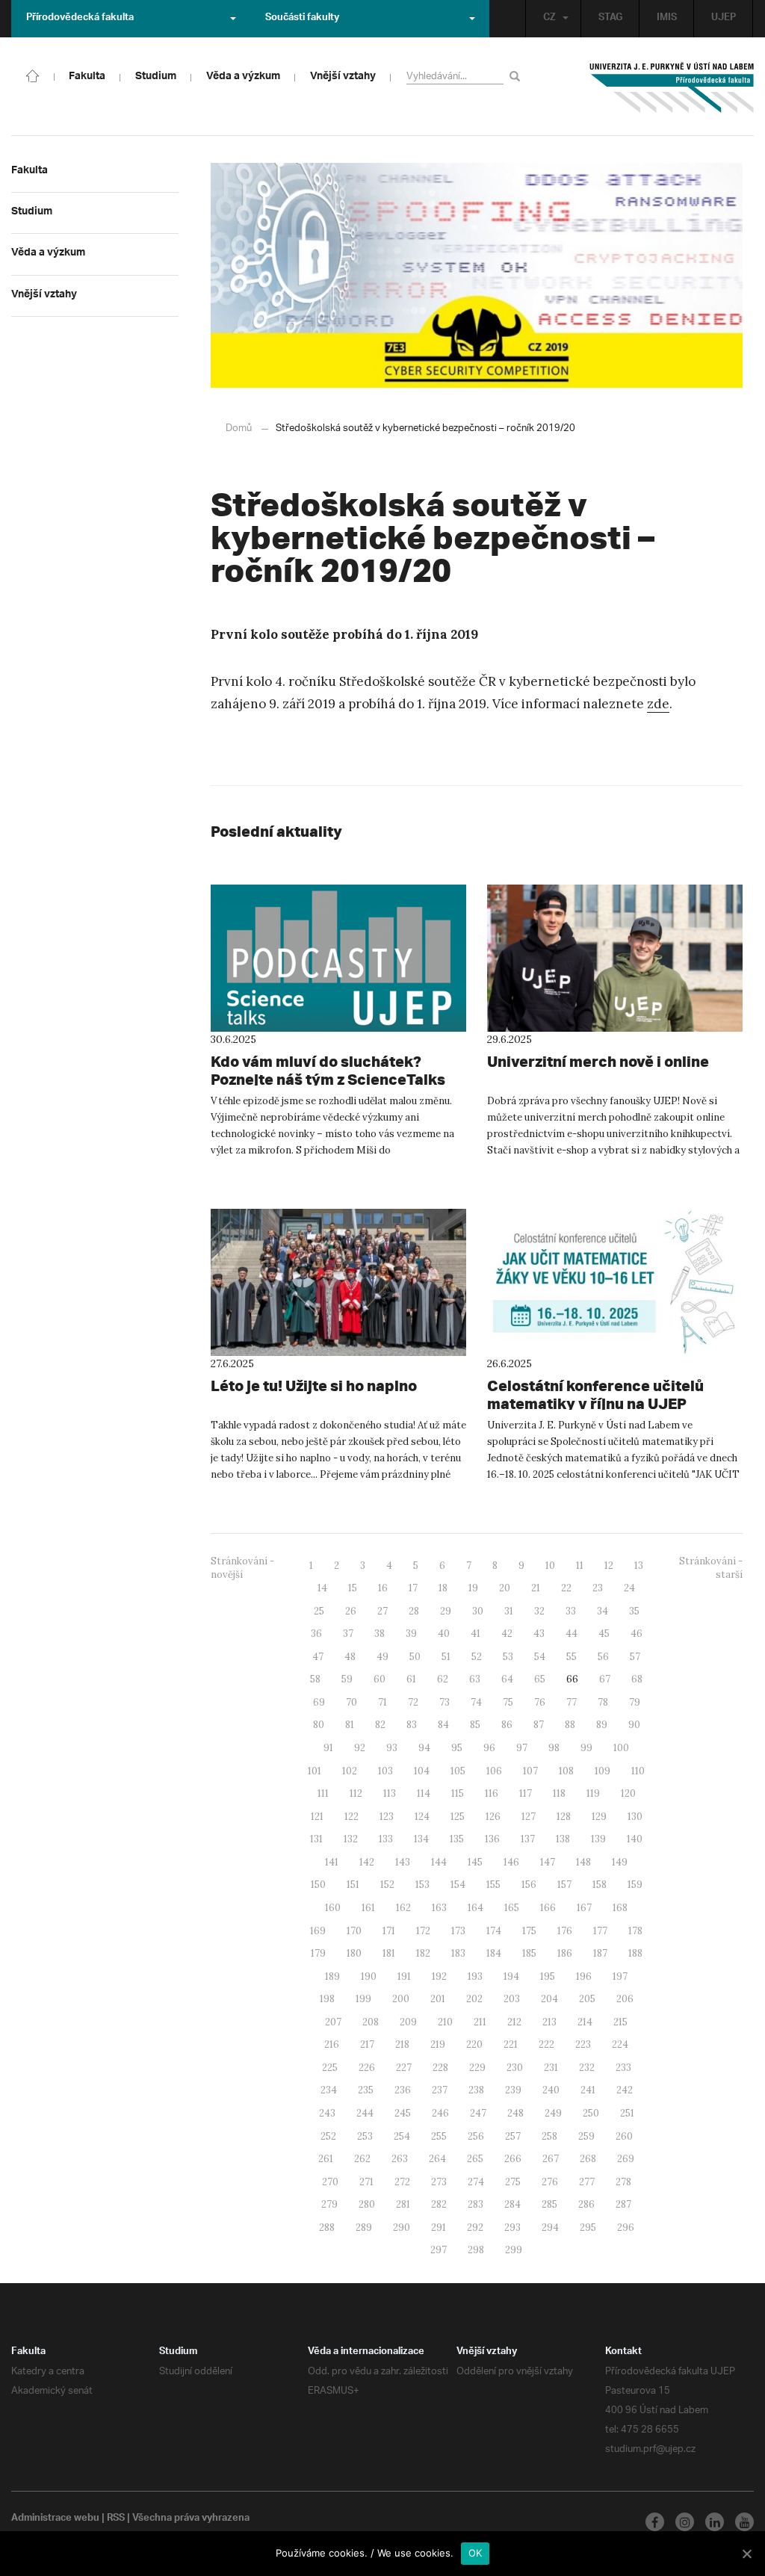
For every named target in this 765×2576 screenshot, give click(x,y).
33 (571, 1611)
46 (637, 1634)
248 (515, 2113)
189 (332, 1976)
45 (604, 1634)
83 (412, 1725)
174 (494, 1931)
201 (438, 1999)
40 (444, 1634)
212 (514, 2022)
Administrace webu (55, 2519)
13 (639, 1566)
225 (330, 2068)
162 (403, 1908)
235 (366, 2090)
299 (514, 2250)
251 (627, 2113)
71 (382, 1702)
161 (368, 1908)
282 (439, 2204)
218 (402, 2044)
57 (635, 1657)
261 (326, 2159)
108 (566, 1771)
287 (623, 2204)
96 (489, 1748)
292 (475, 2227)
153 (422, 1885)
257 (513, 2136)
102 (350, 1771)
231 (551, 2068)
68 (637, 1679)
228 (440, 2068)
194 (511, 1976)
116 (492, 1793)
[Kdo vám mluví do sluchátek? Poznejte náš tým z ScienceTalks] (338, 958)
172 (423, 1931)
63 (475, 1679)
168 (620, 1908)
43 (539, 1634)
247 (478, 2113)
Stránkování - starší (711, 1568)
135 (457, 1839)
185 (529, 1953)
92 (360, 1748)
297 (439, 2250)
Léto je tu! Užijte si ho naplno (314, 1385)
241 (588, 2090)
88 (570, 1725)
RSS (116, 2519)
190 (369, 1976)
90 (634, 1725)
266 (513, 2159)
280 (367, 2204)
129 (599, 1817)
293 (512, 2227)
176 (565, 1931)
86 (507, 1725)
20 (505, 1588)
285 (549, 2204)
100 (621, 1748)
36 (316, 1634)
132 (351, 1839)
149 (620, 1862)
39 (411, 1634)
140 (635, 1839)
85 (475, 1725)
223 (583, 2044)
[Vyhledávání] (517, 76)
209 (408, 2022)
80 (319, 1725)
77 (572, 1702)
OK (476, 2553)
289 (364, 2227)
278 (623, 2182)
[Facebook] (655, 2522)
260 (624, 2136)
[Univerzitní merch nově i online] (615, 958)
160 (333, 1908)
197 (620, 1976)
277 (587, 2182)
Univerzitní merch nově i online (598, 1061)
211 (480, 2022)
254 (402, 2136)
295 (588, 2227)
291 (439, 2227)
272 (402, 2182)
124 (422, 1817)
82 (380, 1725)
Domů (239, 428)
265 (475, 2159)
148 (583, 1862)
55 (572, 1657)
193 (475, 1976)
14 (322, 1588)
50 (415, 1657)
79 (635, 1702)
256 (476, 2136)
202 (474, 1999)
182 (423, 1953)
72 (413, 1702)
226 (367, 2068)
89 (602, 1725)
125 (458, 1817)
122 (351, 1817)
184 (494, 1953)
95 (457, 1748)
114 (424, 1793)
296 (626, 2227)
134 (421, 1839)
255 (439, 2136)
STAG (610, 19)
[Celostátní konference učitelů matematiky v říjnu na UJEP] (615, 1282)
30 (478, 1611)
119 (593, 1793)
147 (548, 1862)
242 (625, 2090)
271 (366, 2182)
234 (329, 2090)
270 (330, 2182)
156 (529, 1885)
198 (327, 1999)
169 (318, 1931)
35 (634, 1611)
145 (475, 1862)
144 (439, 1862)
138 (563, 1839)
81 (350, 1725)
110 (638, 1771)
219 (438, 2044)
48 (350, 1657)
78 (603, 1702)
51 (446, 1657)
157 (564, 1885)
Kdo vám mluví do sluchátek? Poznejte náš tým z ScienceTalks (328, 1070)
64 (507, 1679)
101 (315, 1771)
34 (603, 1611)
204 (549, 1999)
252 (328, 2136)
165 (512, 1908)
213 (549, 2022)
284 (512, 2204)
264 (437, 2159)
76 (540, 1702)
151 (353, 1885)
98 (554, 1748)
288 (327, 2227)
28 (414, 1611)
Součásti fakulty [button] (302, 19)
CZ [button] (549, 19)
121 (317, 1817)
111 (323, 1793)
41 (476, 1634)
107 (530, 1771)
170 (354, 1931)
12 (609, 1566)
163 (439, 1908)
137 (528, 1839)
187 (600, 1953)
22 (566, 1588)
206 (625, 1999)
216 (332, 2044)
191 (404, 1976)
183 (458, 1953)
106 (494, 1771)
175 (529, 1931)
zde (658, 704)
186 (565, 1953)
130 (635, 1817)
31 (509, 1611)
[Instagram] (685, 2522)
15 (353, 1588)
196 (584, 1976)
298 (476, 2250)
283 (476, 2204)
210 (445, 2022)
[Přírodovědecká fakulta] (33, 75)
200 (401, 1999)
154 (458, 1885)
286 (586, 2204)
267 (551, 2159)
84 (443, 1725)
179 (318, 1953)
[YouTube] (744, 2522)
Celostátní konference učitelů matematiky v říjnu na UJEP (595, 1394)
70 (351, 1702)
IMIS (667, 19)
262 (362, 2159)
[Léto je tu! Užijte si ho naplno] (338, 1282)
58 (315, 1679)
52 (477, 1657)
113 (390, 1793)
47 (318, 1657)
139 (598, 1839)
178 (635, 1931)
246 (440, 2113)
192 (439, 1976)
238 (476, 2090)
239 (513, 2090)
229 (477, 2068)
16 (383, 1588)
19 (473, 1588)
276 (550, 2182)
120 (628, 1793)
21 (536, 1588)
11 (580, 1566)
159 (635, 1885)
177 (600, 1931)
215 (620, 2022)
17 (413, 1588)
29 (446, 1611)
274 (476, 2182)
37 (348, 1634)
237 (440, 2090)
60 (380, 1679)
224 (620, 2044)
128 (564, 1817)
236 (403, 2090)
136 (492, 1839)
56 (603, 1657)
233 (623, 2068)
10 (550, 1566)
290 (402, 2227)
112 (356, 1793)
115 (458, 1793)
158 (600, 1885)
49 (382, 1657)
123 (387, 1817)
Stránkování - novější (242, 1568)
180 (354, 1953)
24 (629, 1588)
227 (404, 2068)
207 (333, 2022)
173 (458, 1931)
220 (474, 2044)
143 (403, 1862)
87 (539, 1725)
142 (367, 1862)
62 (443, 1679)
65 (540, 1679)
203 (512, 1999)
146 (511, 1862)
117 (526, 1793)
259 (586, 2136)
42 (507, 1634)
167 (584, 1908)
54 (540, 1657)
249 (553, 2113)
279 (329, 2204)
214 (585, 2022)
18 (443, 1588)
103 (385, 1771)
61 (411, 1679)
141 (332, 1862)
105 (458, 1771)
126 (493, 1817)
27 (382, 1611)
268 (588, 2159)
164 (476, 1908)
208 (371, 2022)
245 (403, 2113)
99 (586, 1748)
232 (587, 2068)
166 (548, 1908)
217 (367, 2044)
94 (424, 1748)
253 (365, 2136)
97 (522, 1748)
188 (635, 1953)
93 (392, 1748)
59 (347, 1679)
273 (439, 2182)
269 (626, 2159)
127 (529, 1817)
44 (572, 1634)
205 (587, 1999)
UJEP (724, 19)
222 (546, 2044)
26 (351, 1611)
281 (403, 2204)
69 (319, 1702)
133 (386, 1839)
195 (548, 1976)
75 (508, 1702)
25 (319, 1611)
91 (328, 1748)
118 (559, 1793)
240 (551, 2090)
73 (445, 1702)
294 (550, 2227)
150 (318, 1885)
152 (387, 1885)
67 (605, 1679)
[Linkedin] (715, 2522)
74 (476, 1702)
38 (380, 1634)
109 (603, 1771)
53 (508, 1657)
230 (515, 2068)
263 (400, 2159)
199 (363, 1999)
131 (316, 1839)
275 (513, 2182)
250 (591, 2113)
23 (598, 1588)
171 (389, 1931)
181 (389, 1953)
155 (493, 1885)
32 (539, 1611)
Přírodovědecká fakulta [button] (80, 19)
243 (327, 2113)
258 (549, 2136)
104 (422, 1771)
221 (511, 2044)
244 (365, 2113)
